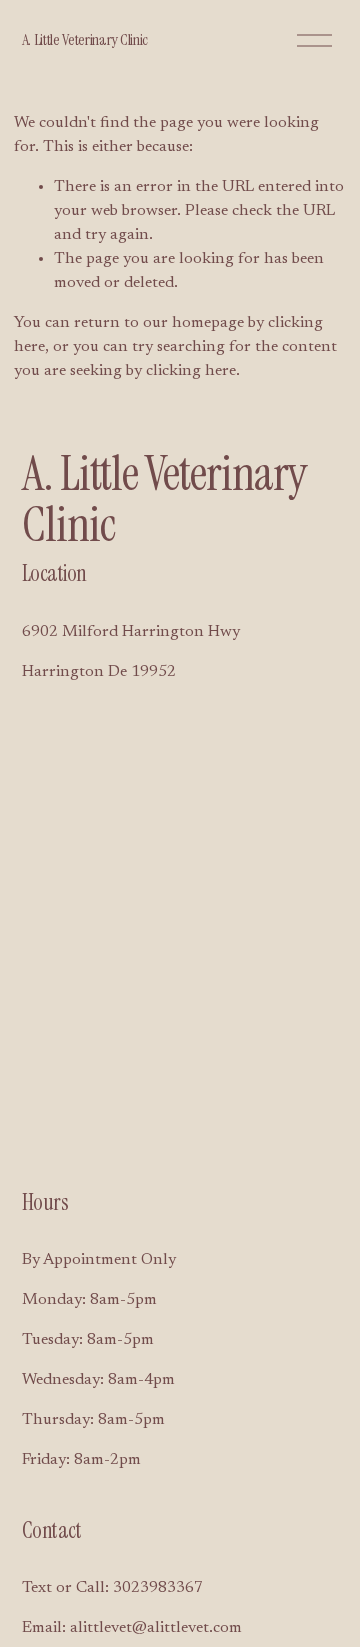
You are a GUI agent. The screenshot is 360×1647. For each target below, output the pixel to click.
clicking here (191, 371)
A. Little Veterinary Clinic (85, 39)
